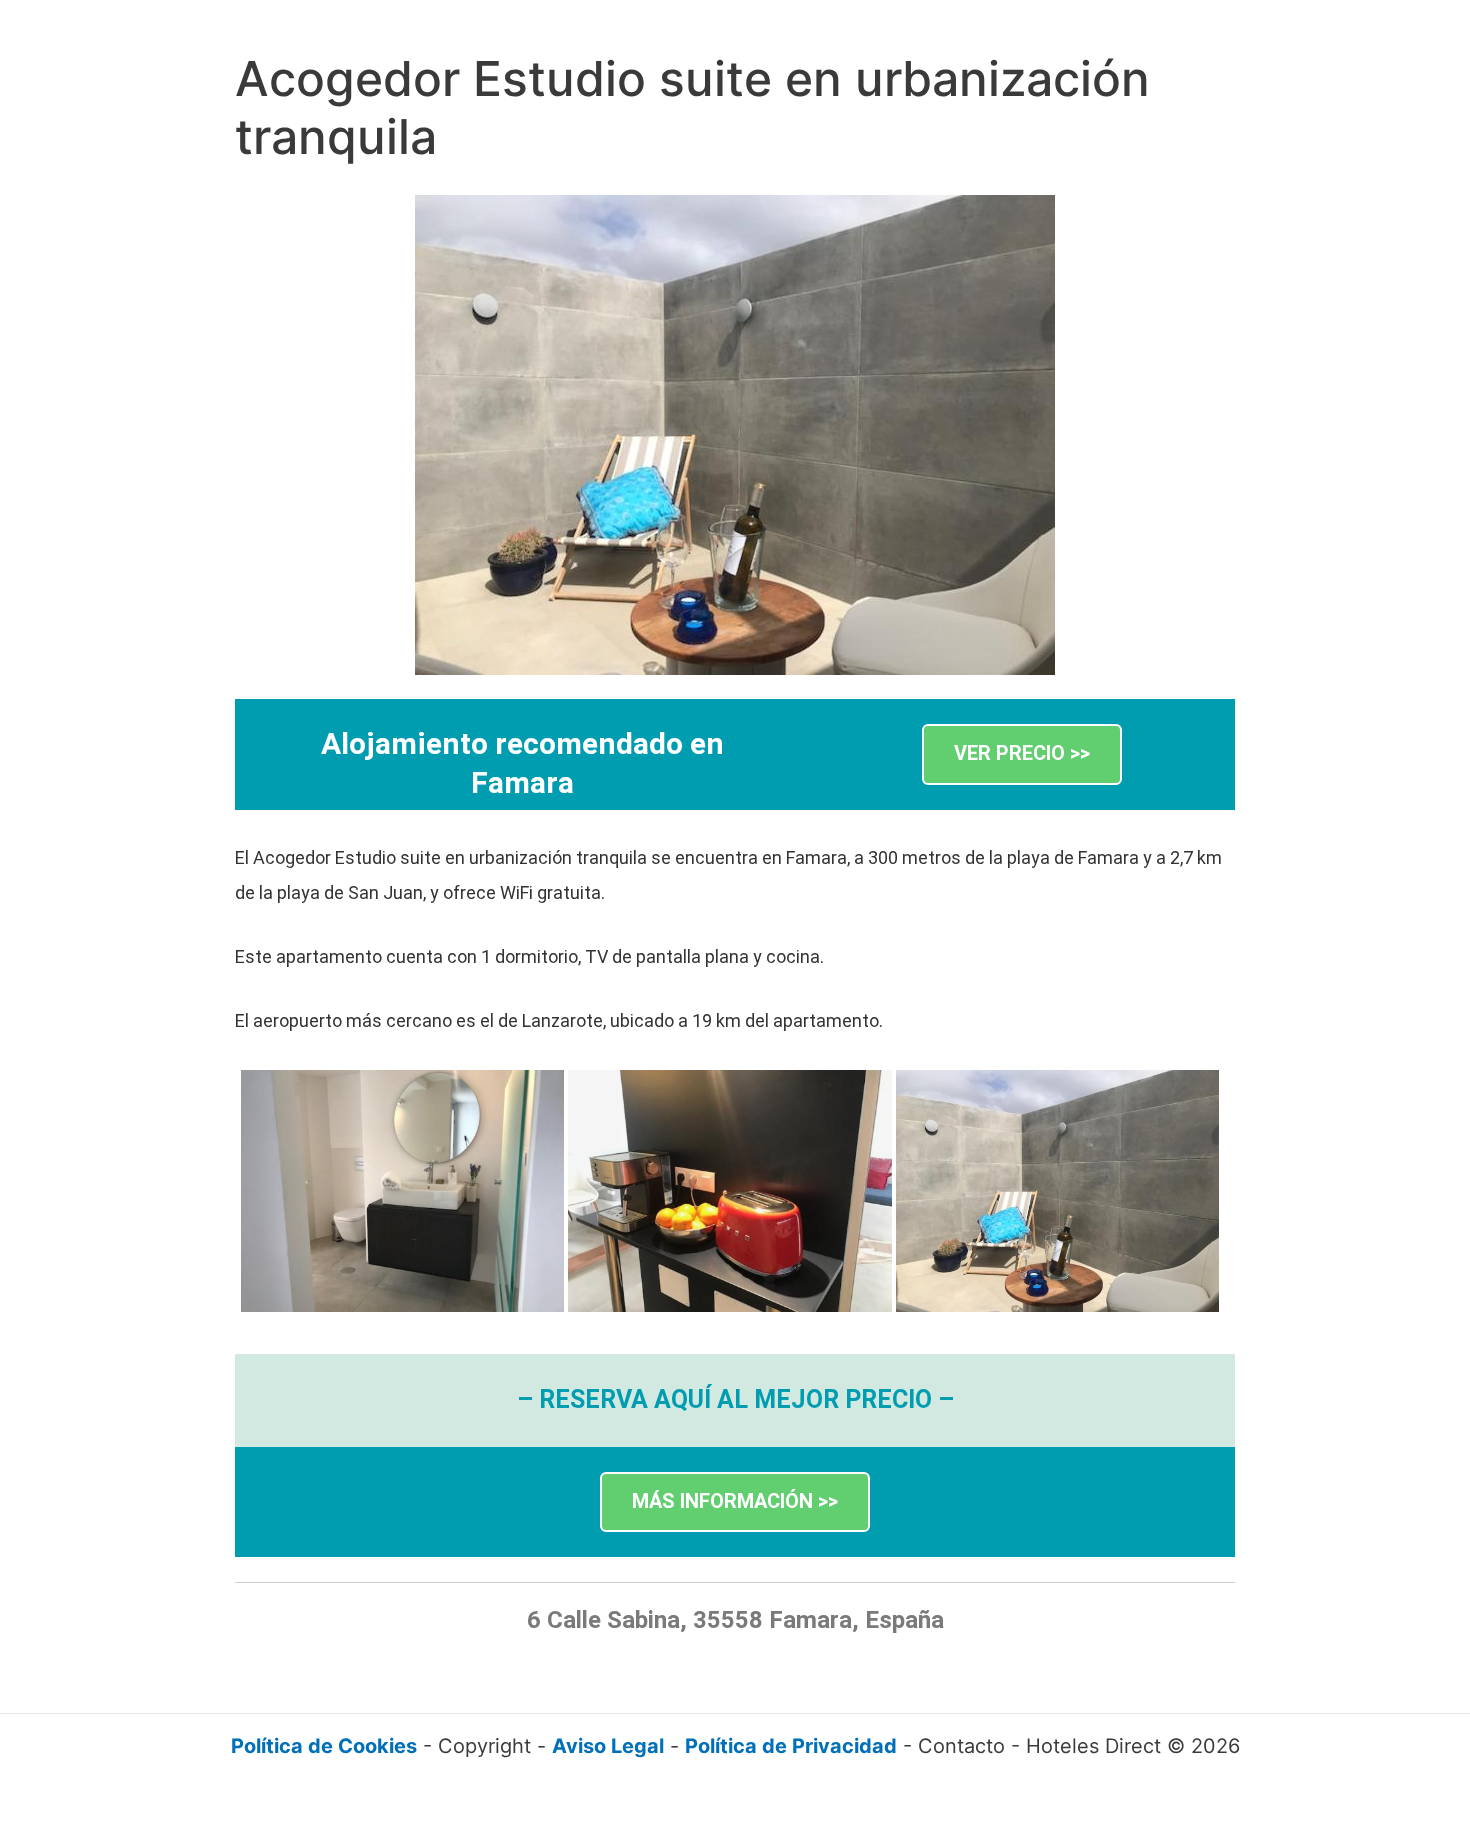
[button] (1022, 754)
